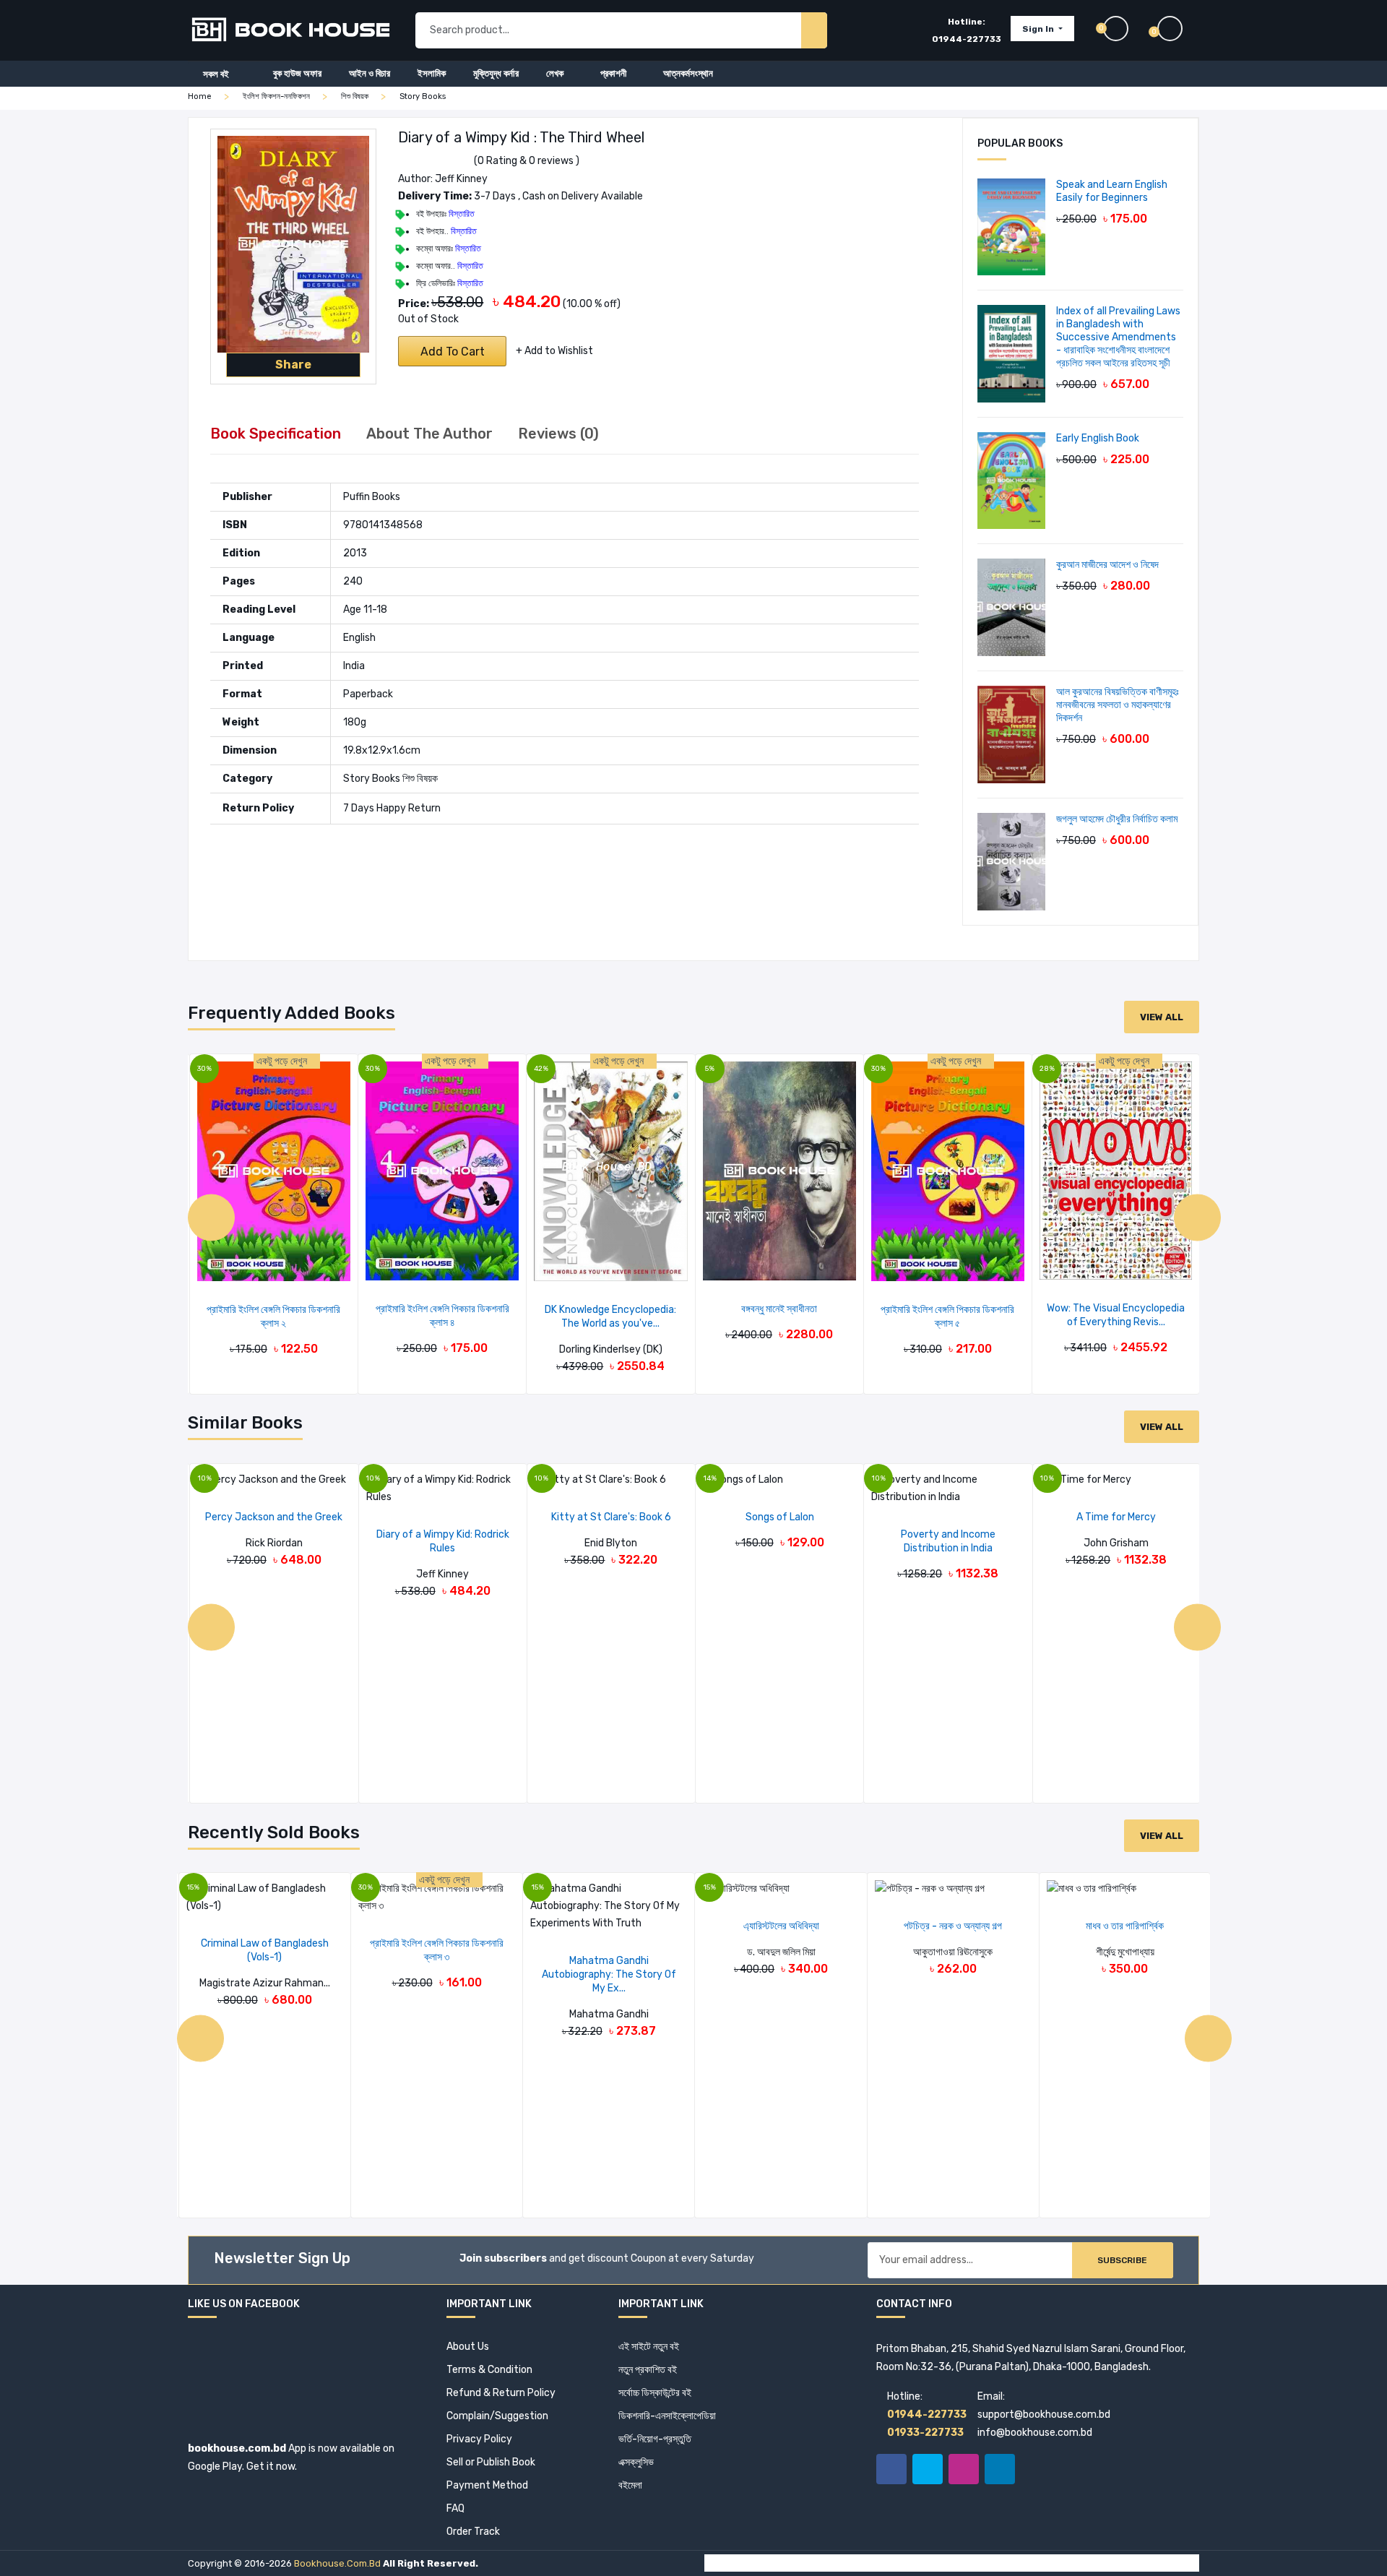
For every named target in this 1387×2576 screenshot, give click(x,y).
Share (293, 365)
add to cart (453, 352)
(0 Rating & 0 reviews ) (527, 161)
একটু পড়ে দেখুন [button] (283, 1061)
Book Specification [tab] (276, 434)
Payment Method (487, 2485)
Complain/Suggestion (497, 2416)
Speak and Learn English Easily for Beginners (1112, 191)
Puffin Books (372, 497)
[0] (1178, 29)
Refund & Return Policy (501, 2393)
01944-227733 (967, 39)
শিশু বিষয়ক (355, 96)
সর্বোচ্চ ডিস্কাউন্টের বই (655, 2393)
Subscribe (1122, 2260)
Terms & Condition (489, 2370)
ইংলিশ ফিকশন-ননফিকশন (276, 96)
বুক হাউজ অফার (297, 73)
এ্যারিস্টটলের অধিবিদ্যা (781, 1926)
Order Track (473, 2532)
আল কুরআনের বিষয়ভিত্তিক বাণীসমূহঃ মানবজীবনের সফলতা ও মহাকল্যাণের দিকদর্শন (1118, 705)
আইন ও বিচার (370, 73)
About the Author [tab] (429, 434)
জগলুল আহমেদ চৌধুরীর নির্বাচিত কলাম (1117, 819)
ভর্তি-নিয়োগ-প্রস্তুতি (655, 2439)
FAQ (455, 2508)
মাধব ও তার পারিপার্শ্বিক (1125, 1926)
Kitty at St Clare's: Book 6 (611, 1517)
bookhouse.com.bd (337, 2563)
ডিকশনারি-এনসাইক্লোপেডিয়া (667, 2416)
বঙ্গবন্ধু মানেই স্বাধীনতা (779, 1309)
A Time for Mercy (1116, 1517)
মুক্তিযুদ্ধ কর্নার (496, 73)
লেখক (555, 73)
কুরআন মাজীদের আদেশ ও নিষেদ (1107, 565)
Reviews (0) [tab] (558, 434)
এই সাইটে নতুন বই (649, 2347)
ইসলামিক (432, 73)
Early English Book (1098, 438)
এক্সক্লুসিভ (636, 2462)
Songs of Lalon (780, 1517)
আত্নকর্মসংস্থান (688, 73)
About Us (468, 2347)
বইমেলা (630, 2485)
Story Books (423, 96)
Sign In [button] (1039, 29)
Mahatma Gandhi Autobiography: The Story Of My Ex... (609, 1974)
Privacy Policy (479, 2439)
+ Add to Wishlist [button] (554, 351)
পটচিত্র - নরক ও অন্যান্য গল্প (953, 1926)
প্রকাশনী (613, 73)
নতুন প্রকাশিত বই (648, 2370)
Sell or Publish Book (491, 2462)
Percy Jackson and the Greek (274, 1517)
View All (1162, 1017)
